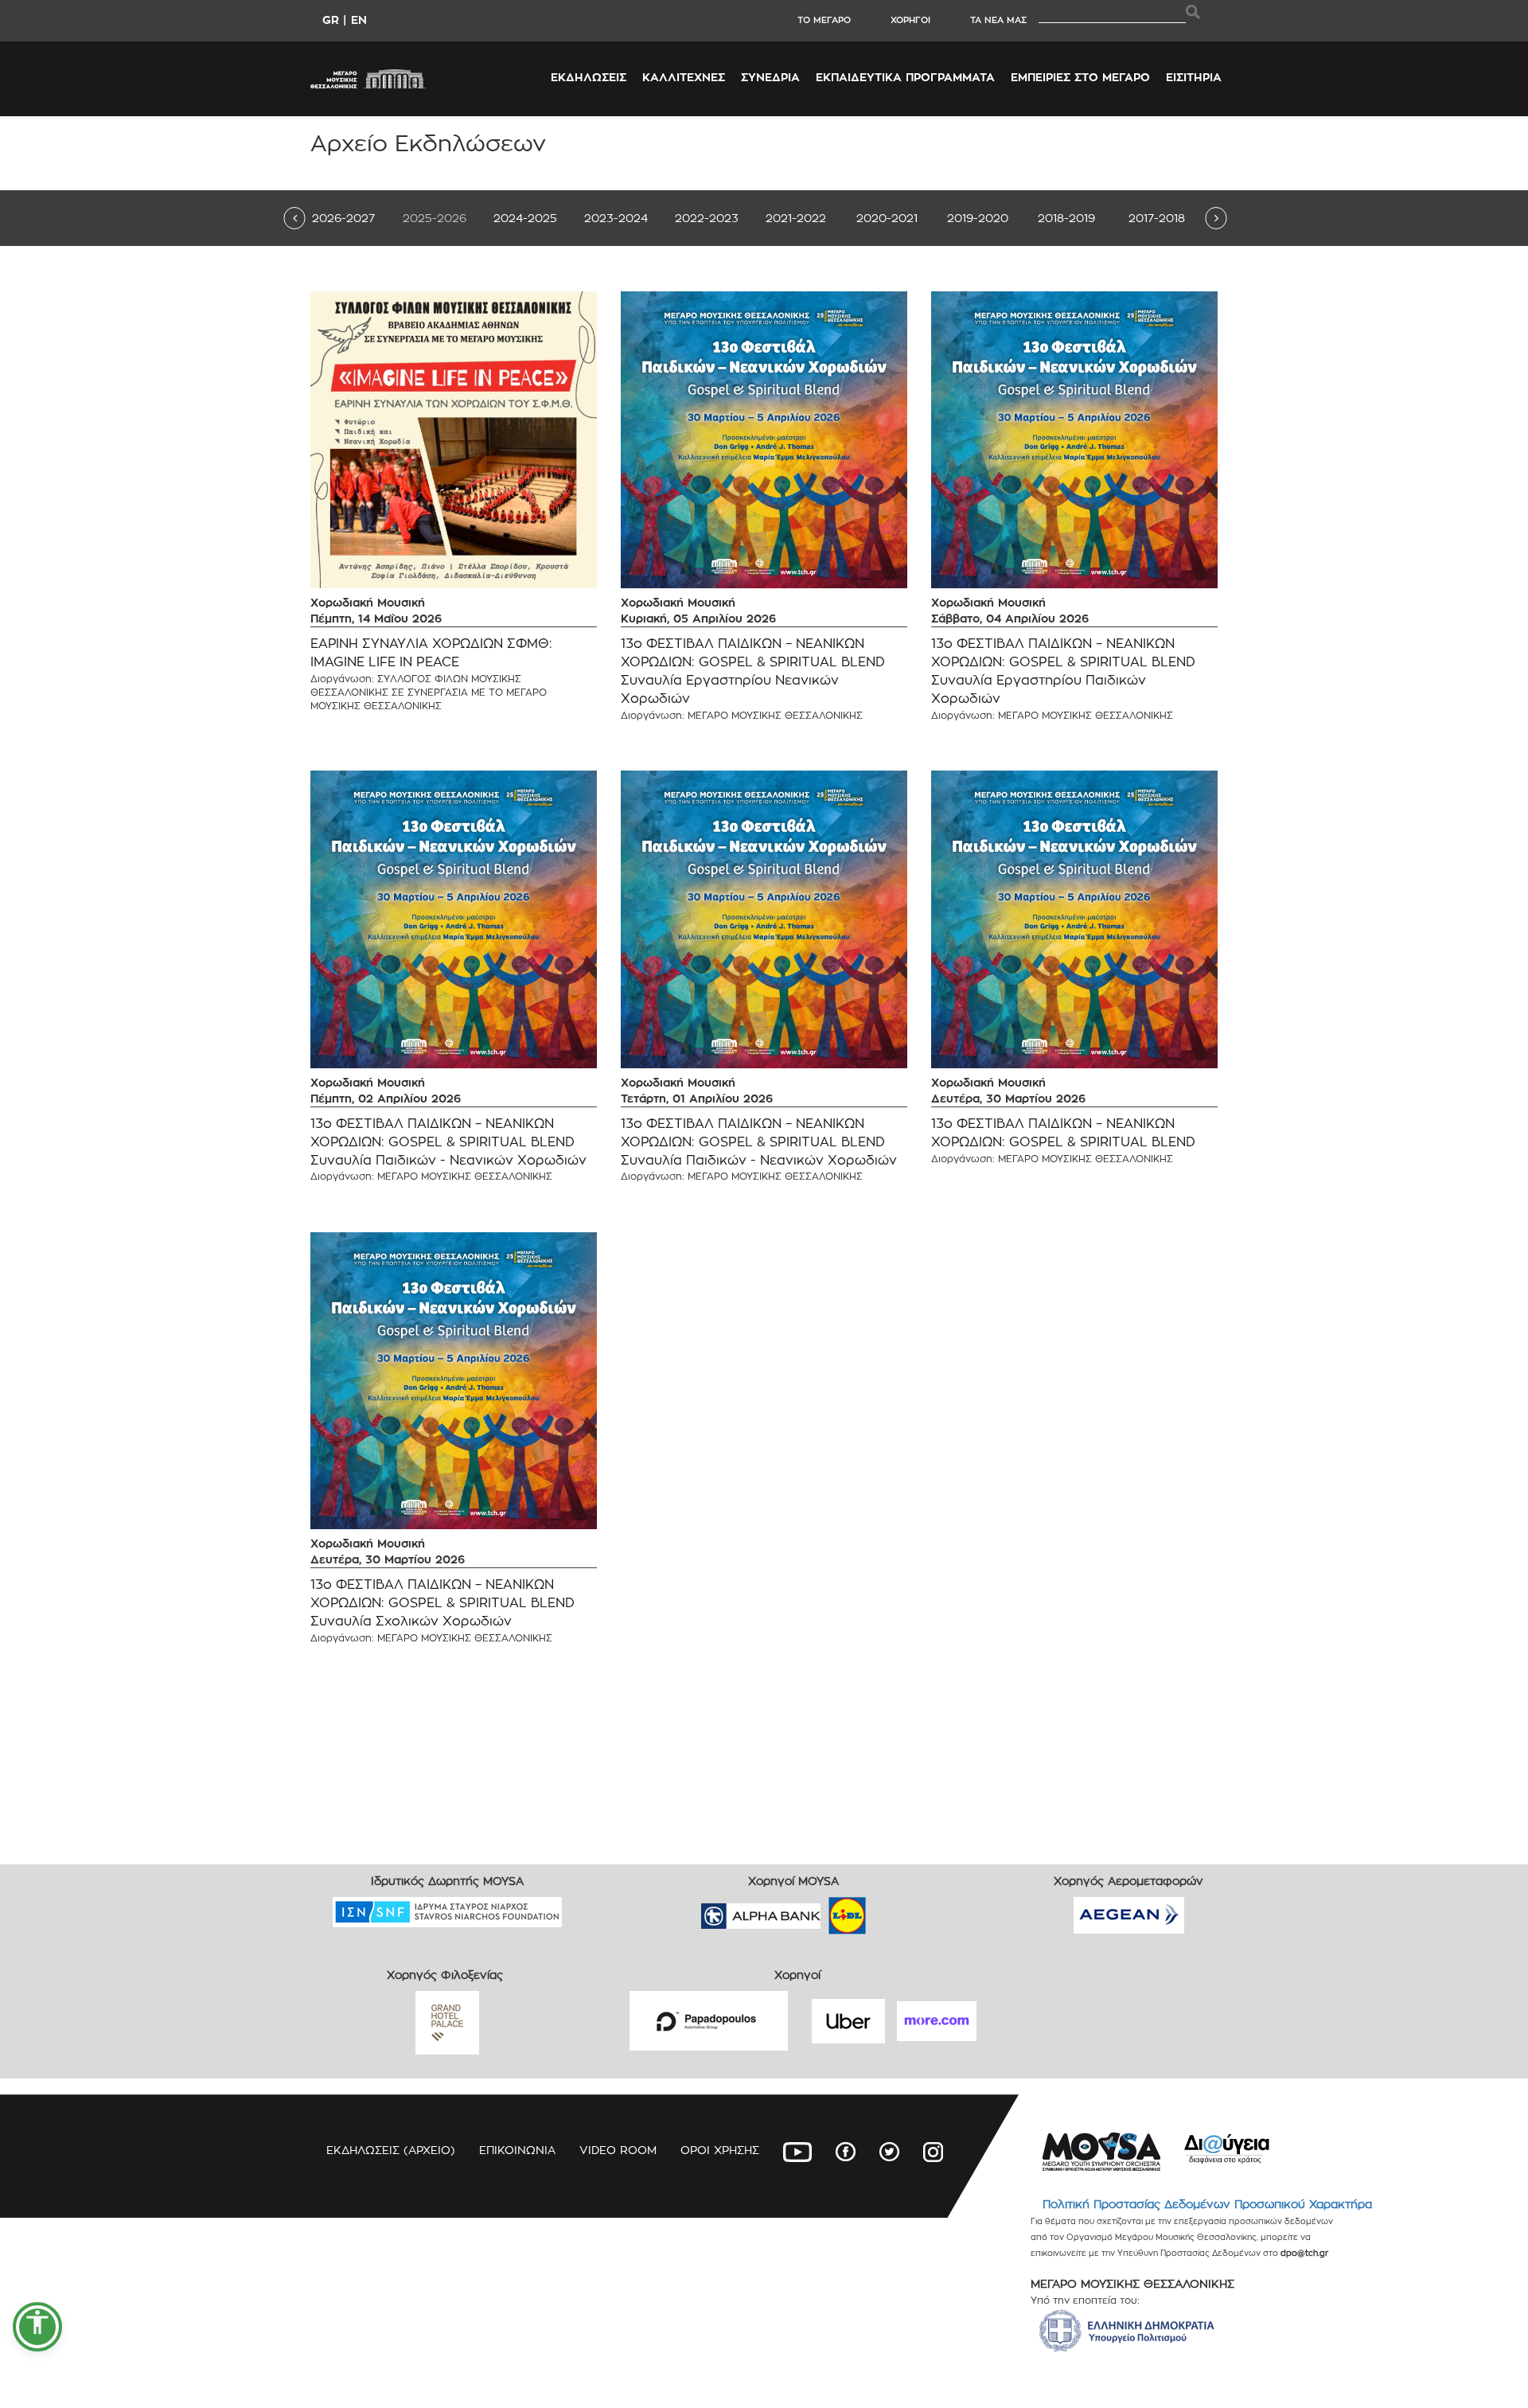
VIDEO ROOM (618, 2150)
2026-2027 (343, 218)
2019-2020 (978, 218)
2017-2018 (1157, 218)
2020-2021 (887, 218)
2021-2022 (796, 218)
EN (359, 20)
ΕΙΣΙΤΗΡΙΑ (1194, 77)
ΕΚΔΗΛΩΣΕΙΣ (589, 77)
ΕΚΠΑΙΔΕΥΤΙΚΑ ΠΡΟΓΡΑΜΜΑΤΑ (905, 77)
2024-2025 (525, 218)
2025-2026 (435, 218)
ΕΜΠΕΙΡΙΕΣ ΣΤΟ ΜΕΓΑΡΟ (1080, 77)
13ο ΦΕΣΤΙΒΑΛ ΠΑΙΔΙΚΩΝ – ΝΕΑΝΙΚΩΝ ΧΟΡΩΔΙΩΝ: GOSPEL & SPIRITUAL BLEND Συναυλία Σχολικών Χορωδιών (442, 1603)
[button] (37, 2327)
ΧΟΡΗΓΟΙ (910, 20)
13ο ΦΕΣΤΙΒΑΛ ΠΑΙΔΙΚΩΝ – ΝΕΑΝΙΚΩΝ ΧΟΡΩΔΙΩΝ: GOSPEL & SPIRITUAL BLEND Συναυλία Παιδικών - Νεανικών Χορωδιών (448, 1142)
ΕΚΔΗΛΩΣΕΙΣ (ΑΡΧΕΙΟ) (391, 2150)
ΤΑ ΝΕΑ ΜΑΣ (998, 20)
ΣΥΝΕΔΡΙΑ (770, 77)
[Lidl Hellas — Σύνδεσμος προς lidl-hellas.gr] (824, 1910)
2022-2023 (707, 218)
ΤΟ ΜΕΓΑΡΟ (824, 20)
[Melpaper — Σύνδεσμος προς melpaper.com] (894, 1910)
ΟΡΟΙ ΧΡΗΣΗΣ (720, 2150)
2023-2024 (616, 218)
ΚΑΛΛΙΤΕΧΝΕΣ (684, 77)
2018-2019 (1066, 218)
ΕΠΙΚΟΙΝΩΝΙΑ (517, 2150)
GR (331, 20)
